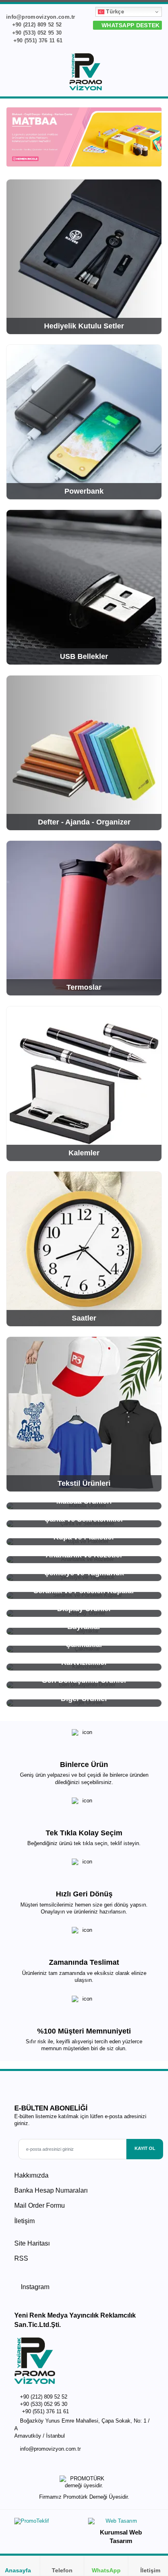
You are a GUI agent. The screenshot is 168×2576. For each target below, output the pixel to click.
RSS (21, 2258)
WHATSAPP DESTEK (130, 25)
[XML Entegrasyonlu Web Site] (47, 2523)
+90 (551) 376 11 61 (37, 40)
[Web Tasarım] (121, 2523)
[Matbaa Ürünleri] (84, 137)
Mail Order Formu (40, 2205)
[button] (157, 73)
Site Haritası (32, 2243)
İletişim (24, 2221)
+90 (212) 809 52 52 (36, 25)
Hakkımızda (31, 2175)
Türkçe (114, 12)
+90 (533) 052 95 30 (36, 33)
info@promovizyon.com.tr (50, 2449)
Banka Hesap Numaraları (51, 2190)
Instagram (34, 2287)
